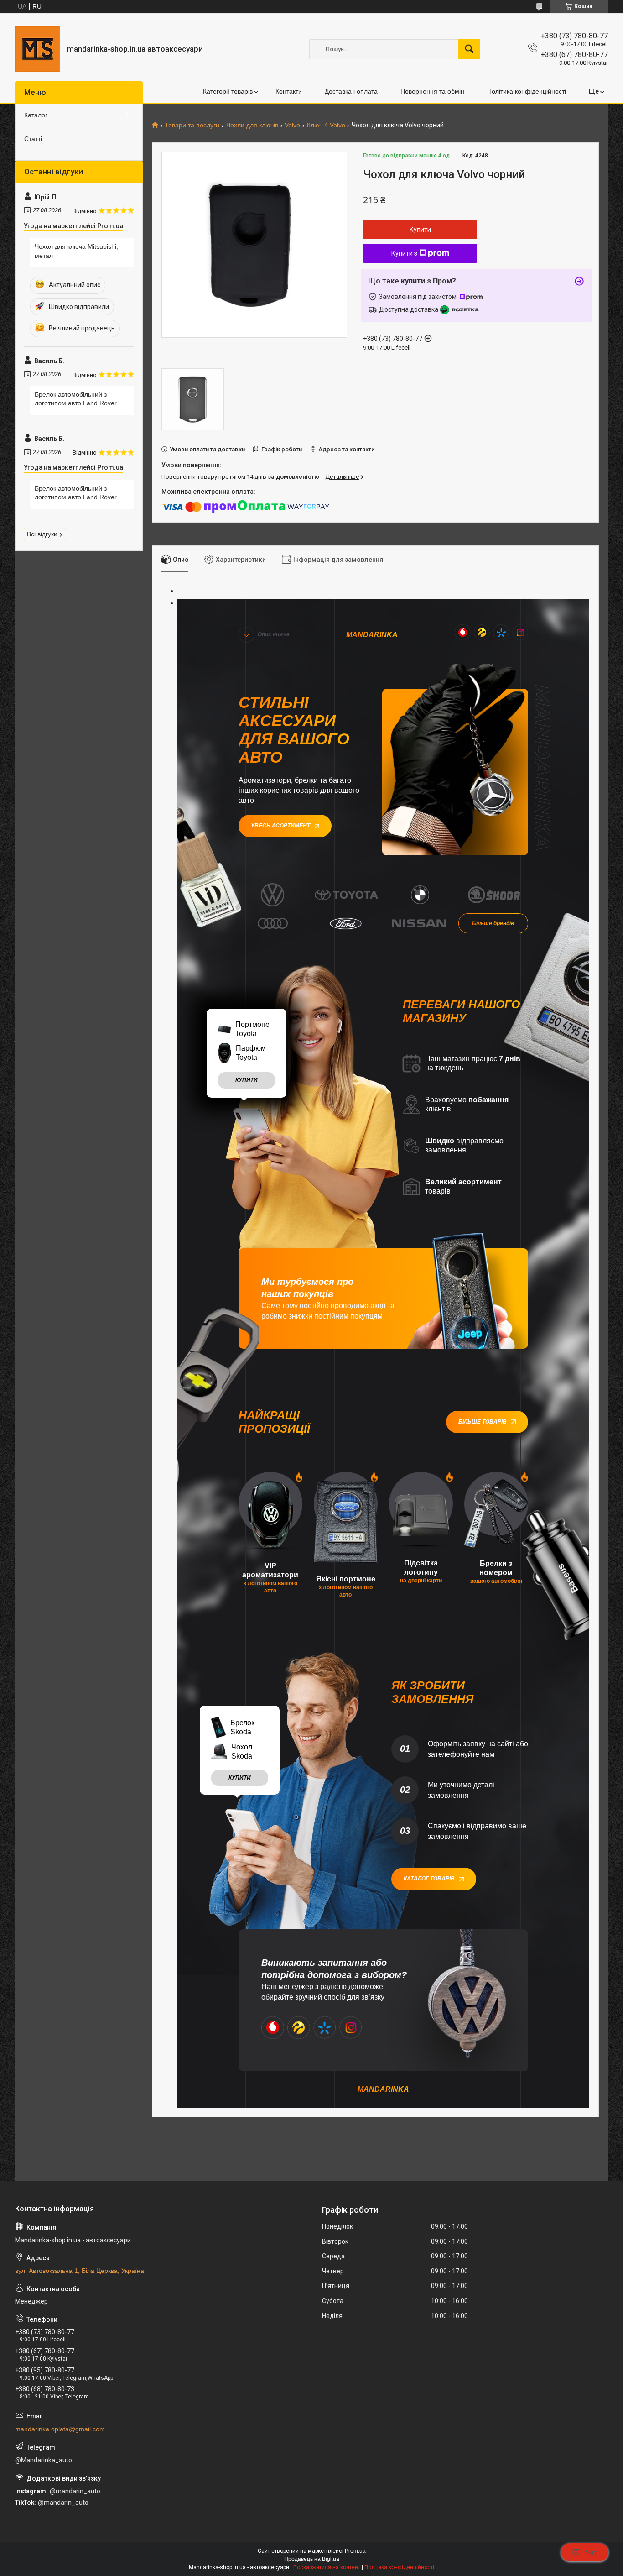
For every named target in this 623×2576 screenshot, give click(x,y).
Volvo (292, 125)
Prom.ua (355, 2551)
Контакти (289, 91)
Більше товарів (483, 1422)
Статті (33, 139)
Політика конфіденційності (527, 91)
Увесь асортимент (280, 826)
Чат (592, 2552)
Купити (420, 230)
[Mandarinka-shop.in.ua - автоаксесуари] (38, 49)
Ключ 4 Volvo (326, 125)
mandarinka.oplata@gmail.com (60, 2429)
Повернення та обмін (432, 91)
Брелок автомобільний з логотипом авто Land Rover (76, 399)
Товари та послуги (192, 125)
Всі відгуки (42, 534)
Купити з (404, 253)
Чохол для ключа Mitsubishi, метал (76, 251)
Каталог (36, 115)
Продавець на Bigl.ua (312, 2559)
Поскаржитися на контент (327, 2567)
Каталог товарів (429, 1879)
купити (247, 1080)
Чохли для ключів (252, 125)
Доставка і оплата (351, 91)
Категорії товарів (228, 91)
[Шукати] (469, 49)
